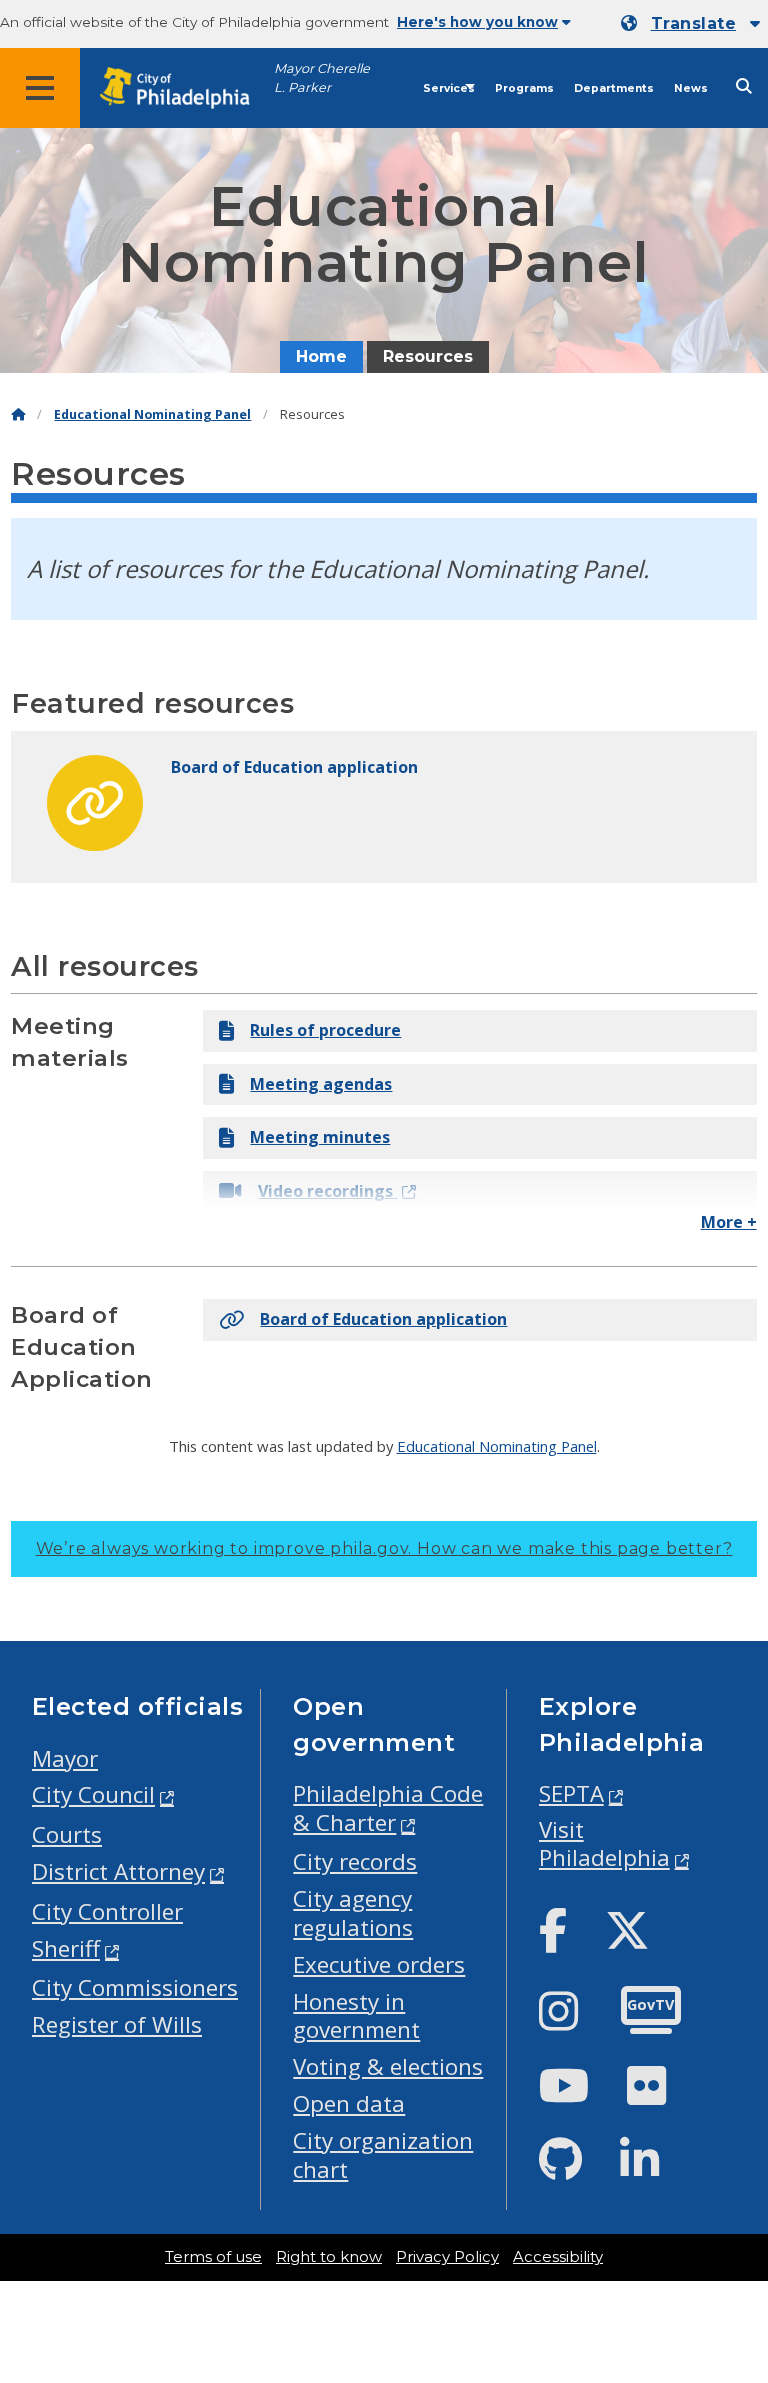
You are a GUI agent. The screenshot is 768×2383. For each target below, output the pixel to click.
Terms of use (213, 2257)
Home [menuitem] (321, 356)
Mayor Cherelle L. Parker (322, 78)
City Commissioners (135, 1987)
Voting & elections (388, 2066)
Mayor (65, 1758)
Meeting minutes (320, 1137)
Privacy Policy (447, 2257)
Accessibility (558, 2257)
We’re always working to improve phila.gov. (384, 1548)
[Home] (18, 414)
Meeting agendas (321, 1084)
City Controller (107, 1911)
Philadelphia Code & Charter (388, 1808)
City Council (93, 1794)
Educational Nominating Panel (152, 414)
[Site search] (744, 86)
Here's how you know (477, 22)
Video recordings (327, 1191)
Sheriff (66, 1948)
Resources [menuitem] (428, 356)
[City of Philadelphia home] (185, 88)
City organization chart (383, 2155)
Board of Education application (383, 1319)
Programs (524, 88)
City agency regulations (353, 1913)
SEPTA (571, 1793)
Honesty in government (356, 2016)
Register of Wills (117, 2024)
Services (449, 88)
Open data (349, 2103)
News (691, 88)
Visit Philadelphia (604, 1844)
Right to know (329, 2257)
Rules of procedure (325, 1030)
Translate (693, 23)
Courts (67, 1834)
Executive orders (379, 1964)
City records (355, 1861)
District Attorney (118, 1871)
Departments (614, 88)
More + (729, 1222)
